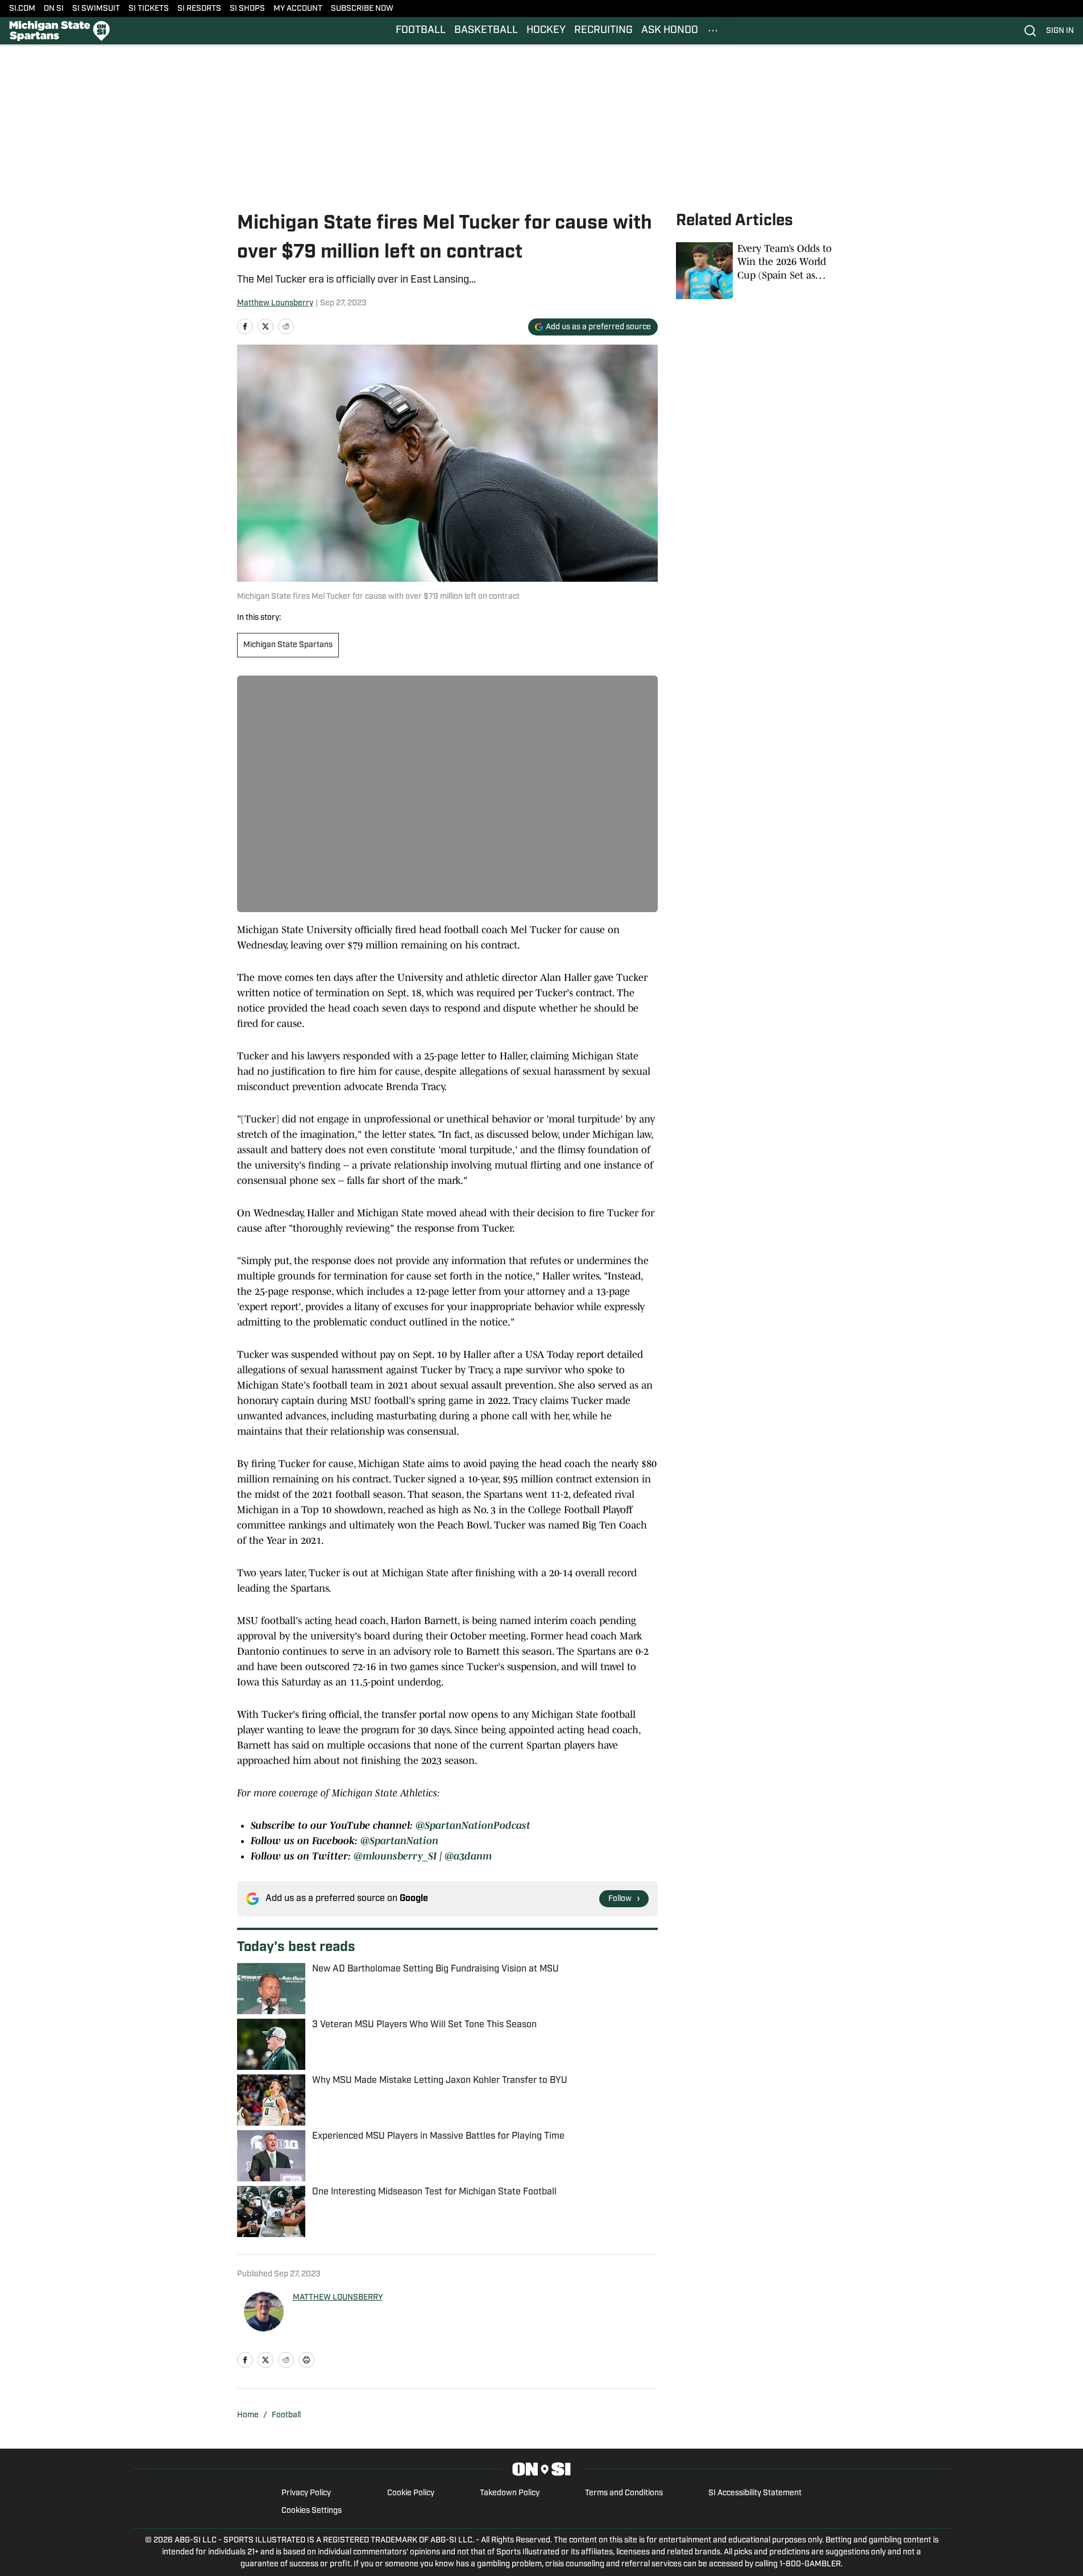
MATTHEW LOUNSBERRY (338, 2298)
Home (248, 2415)
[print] (306, 2360)
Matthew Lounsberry (275, 303)
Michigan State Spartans (288, 645)
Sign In (1060, 31)
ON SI (54, 9)
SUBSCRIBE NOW (362, 9)
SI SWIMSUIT (96, 9)
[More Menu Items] (713, 31)
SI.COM (22, 9)
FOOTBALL (421, 31)
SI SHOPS (247, 9)
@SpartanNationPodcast (473, 1825)
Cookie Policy (411, 2493)
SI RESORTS (199, 9)
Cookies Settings (312, 2511)
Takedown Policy (510, 2493)
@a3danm (468, 1856)
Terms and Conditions (624, 2493)
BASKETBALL (486, 31)
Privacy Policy (306, 2493)
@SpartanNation (399, 1841)
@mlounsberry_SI (395, 1856)
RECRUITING (603, 31)
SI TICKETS (149, 9)
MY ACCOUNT (298, 9)
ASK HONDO (670, 31)
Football (286, 2415)
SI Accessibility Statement (755, 2493)
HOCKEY (546, 31)
